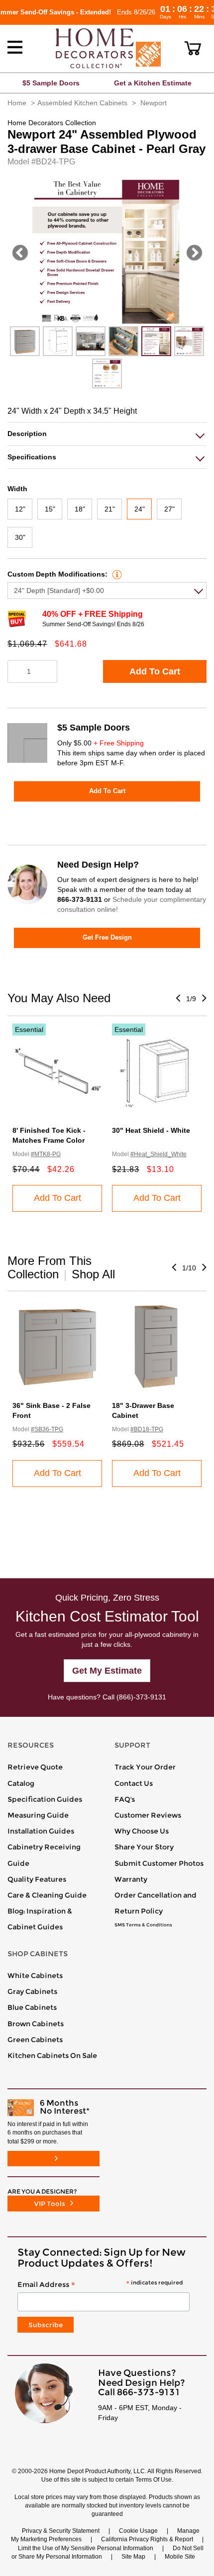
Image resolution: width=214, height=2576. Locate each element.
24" (140, 509)
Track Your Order (145, 1767)
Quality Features (37, 1879)
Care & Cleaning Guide (47, 1895)
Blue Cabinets (32, 2007)
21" (110, 509)
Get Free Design (107, 937)
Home (17, 103)
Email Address (100, 2285)
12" (20, 509)
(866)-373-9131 (141, 1697)
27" (169, 509)
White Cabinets (35, 1976)
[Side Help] (116, 574)
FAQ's (125, 1799)
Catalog (21, 1783)
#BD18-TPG (147, 1429)
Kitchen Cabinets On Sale (52, 2056)
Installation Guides (41, 1831)
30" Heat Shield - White (151, 1130)
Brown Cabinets (36, 2024)
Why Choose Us (142, 1831)
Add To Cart (155, 671)
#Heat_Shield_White (159, 1154)
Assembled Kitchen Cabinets (82, 103)
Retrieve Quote (35, 1767)
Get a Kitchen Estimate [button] (153, 83)
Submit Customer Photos (159, 1863)
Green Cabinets (35, 2040)
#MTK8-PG (46, 1154)
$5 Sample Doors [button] (51, 83)
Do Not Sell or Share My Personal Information (107, 2552)
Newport (154, 103)
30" (20, 537)
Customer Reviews (148, 1815)
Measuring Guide (38, 1815)
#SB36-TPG (47, 1429)
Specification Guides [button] (45, 1799)
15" (50, 509)
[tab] (107, 434)
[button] (193, 48)
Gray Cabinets (32, 1991)
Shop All (93, 1274)
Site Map (133, 2557)
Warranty (131, 1879)
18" (80, 509)
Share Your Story (144, 1847)
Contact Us (134, 1783)
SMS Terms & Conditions (143, 1925)
